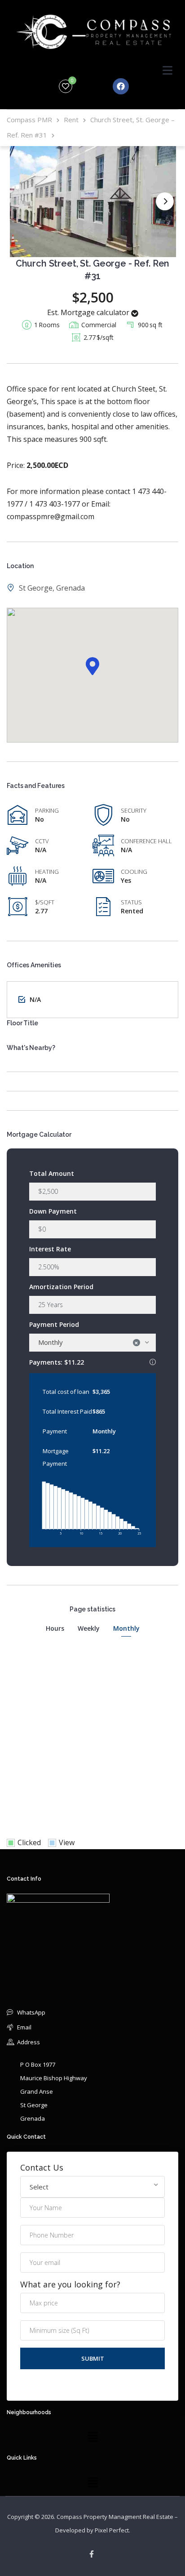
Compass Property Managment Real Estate (115, 2517)
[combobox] (92, 1343)
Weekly (89, 1628)
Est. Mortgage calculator (89, 312)
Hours (55, 1628)
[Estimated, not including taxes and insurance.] (153, 1362)
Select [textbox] (39, 2187)
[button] (92, 666)
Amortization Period (61, 1287)
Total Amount (52, 1173)
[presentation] (165, 201)
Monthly (126, 1628)
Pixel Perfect (112, 2530)
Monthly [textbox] (88, 1342)
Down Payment (53, 1211)
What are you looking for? (70, 2285)
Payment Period (54, 1324)
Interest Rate (50, 1249)
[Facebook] (121, 86)
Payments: (92, 1361)
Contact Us (42, 2168)
